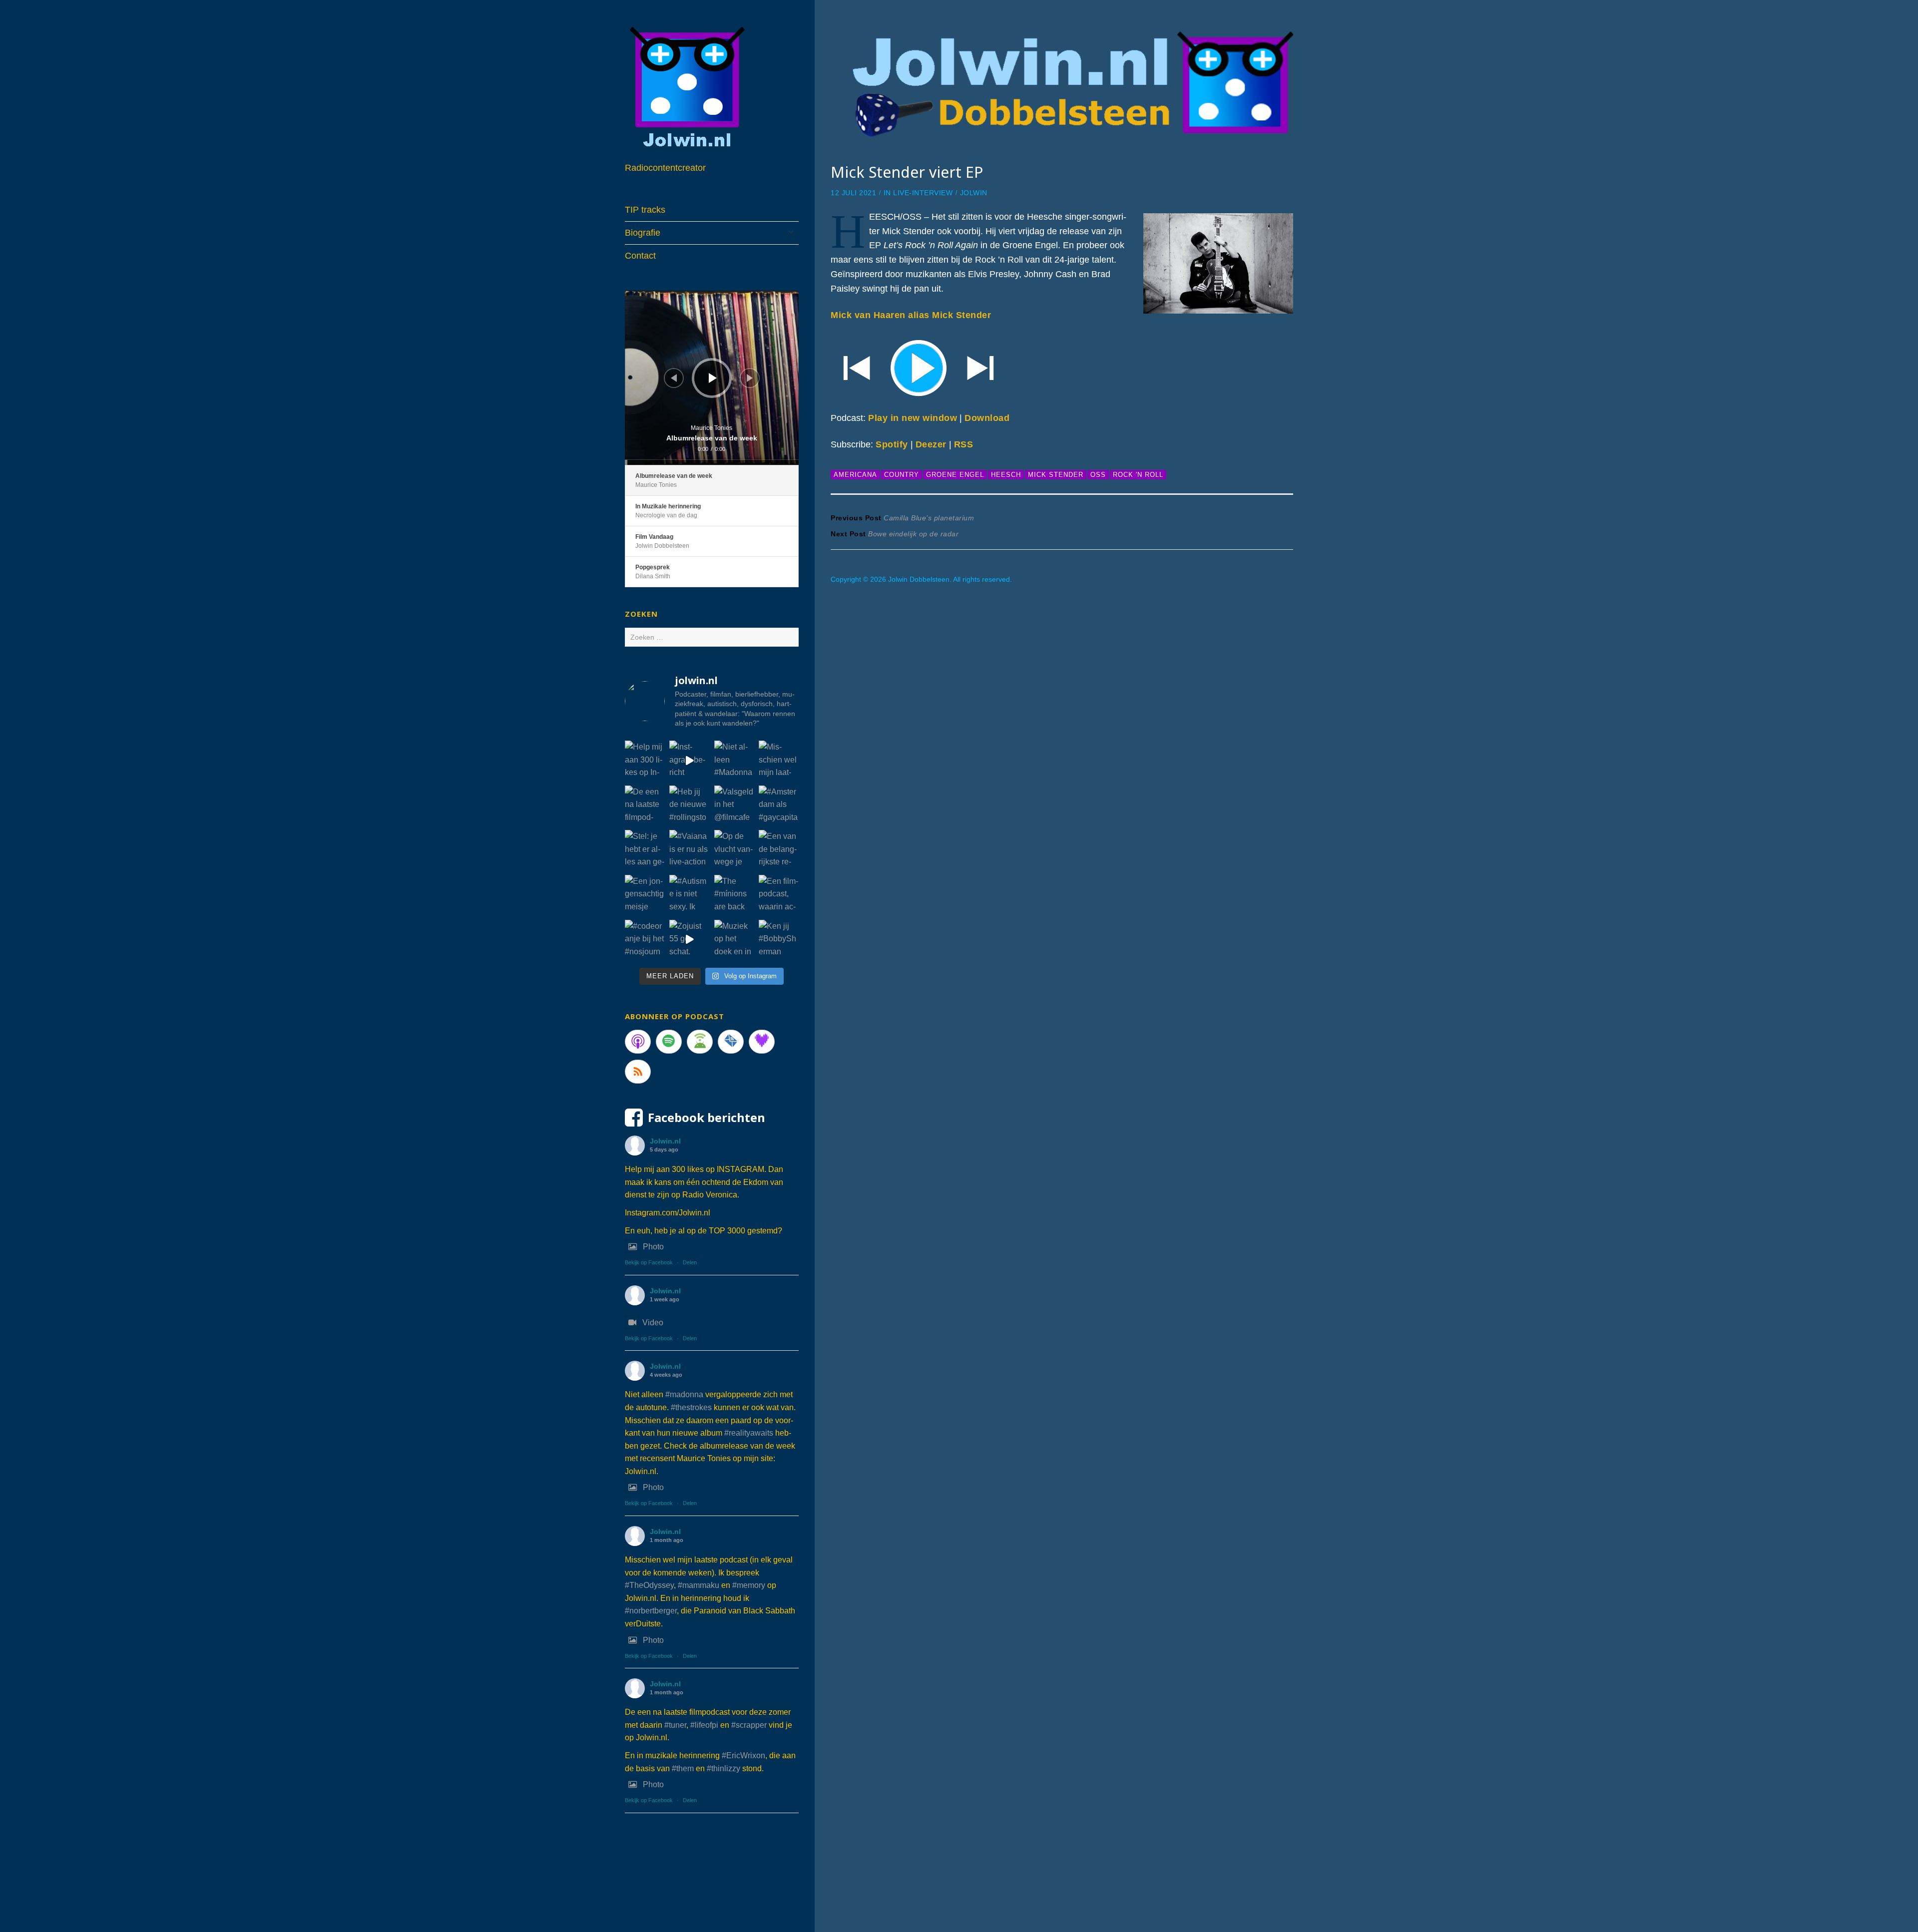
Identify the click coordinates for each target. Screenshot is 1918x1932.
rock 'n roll (1138, 475)
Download (987, 418)
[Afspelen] (713, 378)
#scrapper (749, 1725)
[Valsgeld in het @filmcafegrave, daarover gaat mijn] (734, 805)
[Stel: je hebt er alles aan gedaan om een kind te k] (645, 850)
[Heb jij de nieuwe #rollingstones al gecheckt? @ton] (689, 805)
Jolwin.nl (665, 1141)
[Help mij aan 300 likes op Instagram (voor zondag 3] (645, 761)
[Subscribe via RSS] (638, 1072)
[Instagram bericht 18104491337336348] (689, 761)
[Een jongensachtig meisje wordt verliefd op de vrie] (645, 895)
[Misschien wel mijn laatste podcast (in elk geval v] (779, 761)
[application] (712, 378)
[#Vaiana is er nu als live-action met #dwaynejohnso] (689, 850)
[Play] (1062, 367)
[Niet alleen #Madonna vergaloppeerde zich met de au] (734, 761)
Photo (653, 1247)
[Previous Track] (674, 378)
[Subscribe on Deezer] (762, 1042)
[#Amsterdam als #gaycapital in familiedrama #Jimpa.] (779, 805)
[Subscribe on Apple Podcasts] (638, 1042)
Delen (690, 1262)
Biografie (643, 233)
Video (653, 1323)
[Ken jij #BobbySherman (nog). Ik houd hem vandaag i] (779, 940)
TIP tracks (645, 210)
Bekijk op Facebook (649, 1262)
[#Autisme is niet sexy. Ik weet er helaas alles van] (689, 895)
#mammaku (699, 1585)
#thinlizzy (723, 1768)
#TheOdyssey (649, 1585)
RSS (964, 444)
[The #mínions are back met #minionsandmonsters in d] (734, 895)
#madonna (684, 1394)
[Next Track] (750, 378)
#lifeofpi (704, 1725)
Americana (855, 475)
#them (683, 1768)
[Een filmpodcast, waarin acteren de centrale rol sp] (779, 895)
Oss (1098, 475)
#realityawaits (749, 1433)
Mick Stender (1056, 475)
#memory (749, 1585)
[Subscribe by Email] (731, 1042)
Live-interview (923, 193)
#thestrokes (691, 1407)
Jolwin (974, 193)
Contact (640, 256)
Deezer (931, 444)
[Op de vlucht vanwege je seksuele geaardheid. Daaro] (734, 850)
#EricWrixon (743, 1755)
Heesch (1006, 475)
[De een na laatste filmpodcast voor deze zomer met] (645, 805)
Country (902, 475)
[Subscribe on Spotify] (669, 1042)
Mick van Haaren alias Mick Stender (911, 315)
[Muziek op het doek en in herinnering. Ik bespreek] (734, 940)
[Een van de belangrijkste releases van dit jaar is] (779, 850)
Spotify (892, 444)
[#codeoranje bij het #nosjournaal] (645, 940)
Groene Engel (955, 475)
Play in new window (913, 418)
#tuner (675, 1725)
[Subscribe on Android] (700, 1042)
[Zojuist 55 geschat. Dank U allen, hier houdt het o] (689, 940)
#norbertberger (651, 1611)
